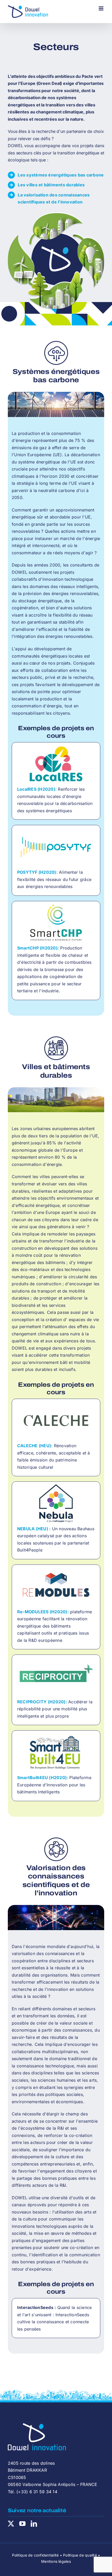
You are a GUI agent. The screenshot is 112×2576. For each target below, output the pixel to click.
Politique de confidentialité (35, 2555)
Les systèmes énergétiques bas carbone (61, 175)
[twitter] (11, 2524)
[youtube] (22, 2524)
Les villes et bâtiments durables (51, 185)
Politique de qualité (80, 2555)
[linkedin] (34, 2524)
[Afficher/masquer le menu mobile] (101, 8)
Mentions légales (56, 2561)
